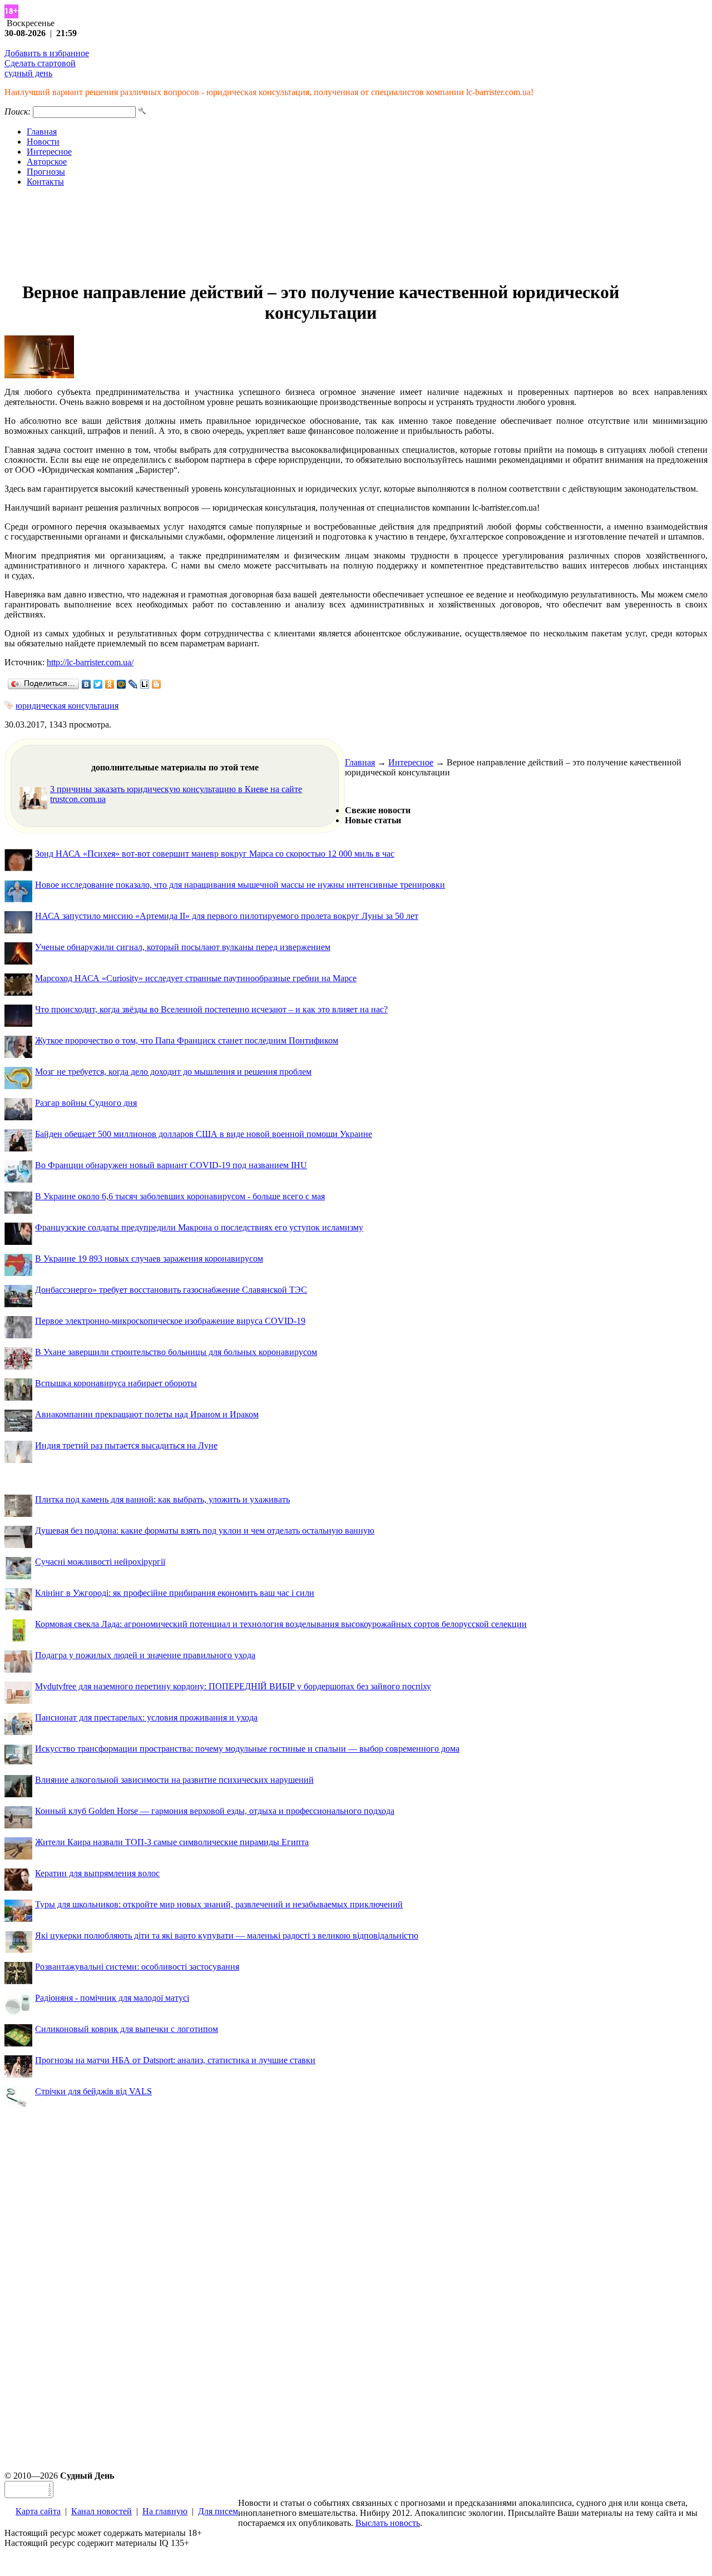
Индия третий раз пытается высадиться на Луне (126, 1445)
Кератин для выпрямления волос (97, 1873)
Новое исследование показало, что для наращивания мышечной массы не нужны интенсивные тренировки (240, 885)
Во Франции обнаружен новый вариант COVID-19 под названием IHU (171, 1165)
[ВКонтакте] (86, 684)
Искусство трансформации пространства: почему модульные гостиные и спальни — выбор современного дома (247, 1749)
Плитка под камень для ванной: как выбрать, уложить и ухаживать (162, 1499)
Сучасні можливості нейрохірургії (100, 1562)
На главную (165, 2511)
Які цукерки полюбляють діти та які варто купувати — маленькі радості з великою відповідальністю (227, 1935)
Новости (43, 142)
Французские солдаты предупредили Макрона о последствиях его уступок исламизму (199, 1227)
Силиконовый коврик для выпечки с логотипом (127, 2029)
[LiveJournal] (133, 684)
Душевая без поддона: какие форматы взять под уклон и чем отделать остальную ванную (205, 1531)
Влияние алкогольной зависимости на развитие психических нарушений (174, 1780)
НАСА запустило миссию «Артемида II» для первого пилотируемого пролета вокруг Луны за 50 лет (227, 916)
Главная (42, 132)
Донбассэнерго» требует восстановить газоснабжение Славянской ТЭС (171, 1290)
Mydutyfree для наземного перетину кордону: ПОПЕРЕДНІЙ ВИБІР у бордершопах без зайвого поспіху (233, 1686)
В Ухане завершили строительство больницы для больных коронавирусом (176, 1352)
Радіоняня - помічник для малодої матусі (112, 1998)
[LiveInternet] (145, 684)
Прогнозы (46, 172)
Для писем (218, 2511)
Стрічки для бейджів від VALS (93, 2091)
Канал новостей (102, 2511)
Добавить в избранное (47, 53)
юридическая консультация (67, 706)
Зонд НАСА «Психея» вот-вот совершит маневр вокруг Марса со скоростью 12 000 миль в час (215, 854)
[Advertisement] (356, 234)
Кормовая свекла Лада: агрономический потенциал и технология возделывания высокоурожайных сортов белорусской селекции (281, 1624)
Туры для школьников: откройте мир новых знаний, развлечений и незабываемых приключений (219, 1904)
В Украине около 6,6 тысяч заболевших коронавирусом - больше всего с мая (180, 1196)
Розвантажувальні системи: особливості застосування (137, 1967)
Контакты (45, 182)
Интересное (49, 152)
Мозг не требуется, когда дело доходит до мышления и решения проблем (173, 1072)
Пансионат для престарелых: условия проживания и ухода (146, 1717)
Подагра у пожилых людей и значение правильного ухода (145, 1655)
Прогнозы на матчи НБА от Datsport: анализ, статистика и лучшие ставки (175, 2060)
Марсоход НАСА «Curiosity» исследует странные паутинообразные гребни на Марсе (196, 978)
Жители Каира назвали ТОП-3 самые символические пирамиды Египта (172, 1842)
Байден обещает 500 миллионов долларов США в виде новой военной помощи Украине (204, 1134)
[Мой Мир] (122, 684)
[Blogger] (157, 684)
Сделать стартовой (40, 63)
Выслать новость (388, 2523)
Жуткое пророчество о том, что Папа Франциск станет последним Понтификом (187, 1040)
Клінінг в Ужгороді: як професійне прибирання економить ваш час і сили (175, 1593)
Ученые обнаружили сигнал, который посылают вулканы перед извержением (183, 947)
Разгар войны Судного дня (86, 1103)
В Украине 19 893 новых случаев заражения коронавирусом (149, 1259)
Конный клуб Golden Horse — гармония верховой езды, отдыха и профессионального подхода (215, 1811)
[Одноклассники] (110, 684)
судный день (28, 73)
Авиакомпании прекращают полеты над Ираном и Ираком (147, 1414)
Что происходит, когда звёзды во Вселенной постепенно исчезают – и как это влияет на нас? (211, 1009)
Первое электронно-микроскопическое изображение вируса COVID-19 (170, 1321)
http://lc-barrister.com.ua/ (90, 662)
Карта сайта (38, 2511)
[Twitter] (98, 684)
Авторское (47, 162)
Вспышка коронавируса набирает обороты (116, 1383)
